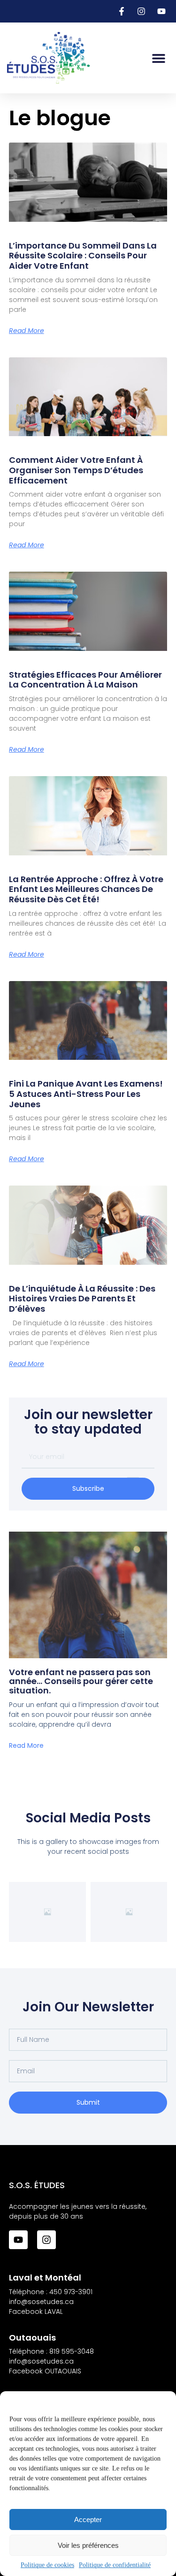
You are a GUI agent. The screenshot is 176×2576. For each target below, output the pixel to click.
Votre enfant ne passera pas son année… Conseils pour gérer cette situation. (81, 1681)
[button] (158, 58)
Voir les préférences (88, 2545)
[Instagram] (46, 2240)
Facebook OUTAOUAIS (45, 2371)
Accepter (88, 2519)
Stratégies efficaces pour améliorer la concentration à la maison (85, 680)
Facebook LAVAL (36, 2312)
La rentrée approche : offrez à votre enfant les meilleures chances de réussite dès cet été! (86, 889)
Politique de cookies (47, 2565)
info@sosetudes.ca (41, 2302)
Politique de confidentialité (115, 2565)
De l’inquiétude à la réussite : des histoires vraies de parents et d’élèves (82, 1299)
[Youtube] (18, 2240)
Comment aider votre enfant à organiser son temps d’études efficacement (76, 470)
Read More (27, 331)
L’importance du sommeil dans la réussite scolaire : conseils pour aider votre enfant (83, 256)
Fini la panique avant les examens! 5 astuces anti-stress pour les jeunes (86, 1094)
